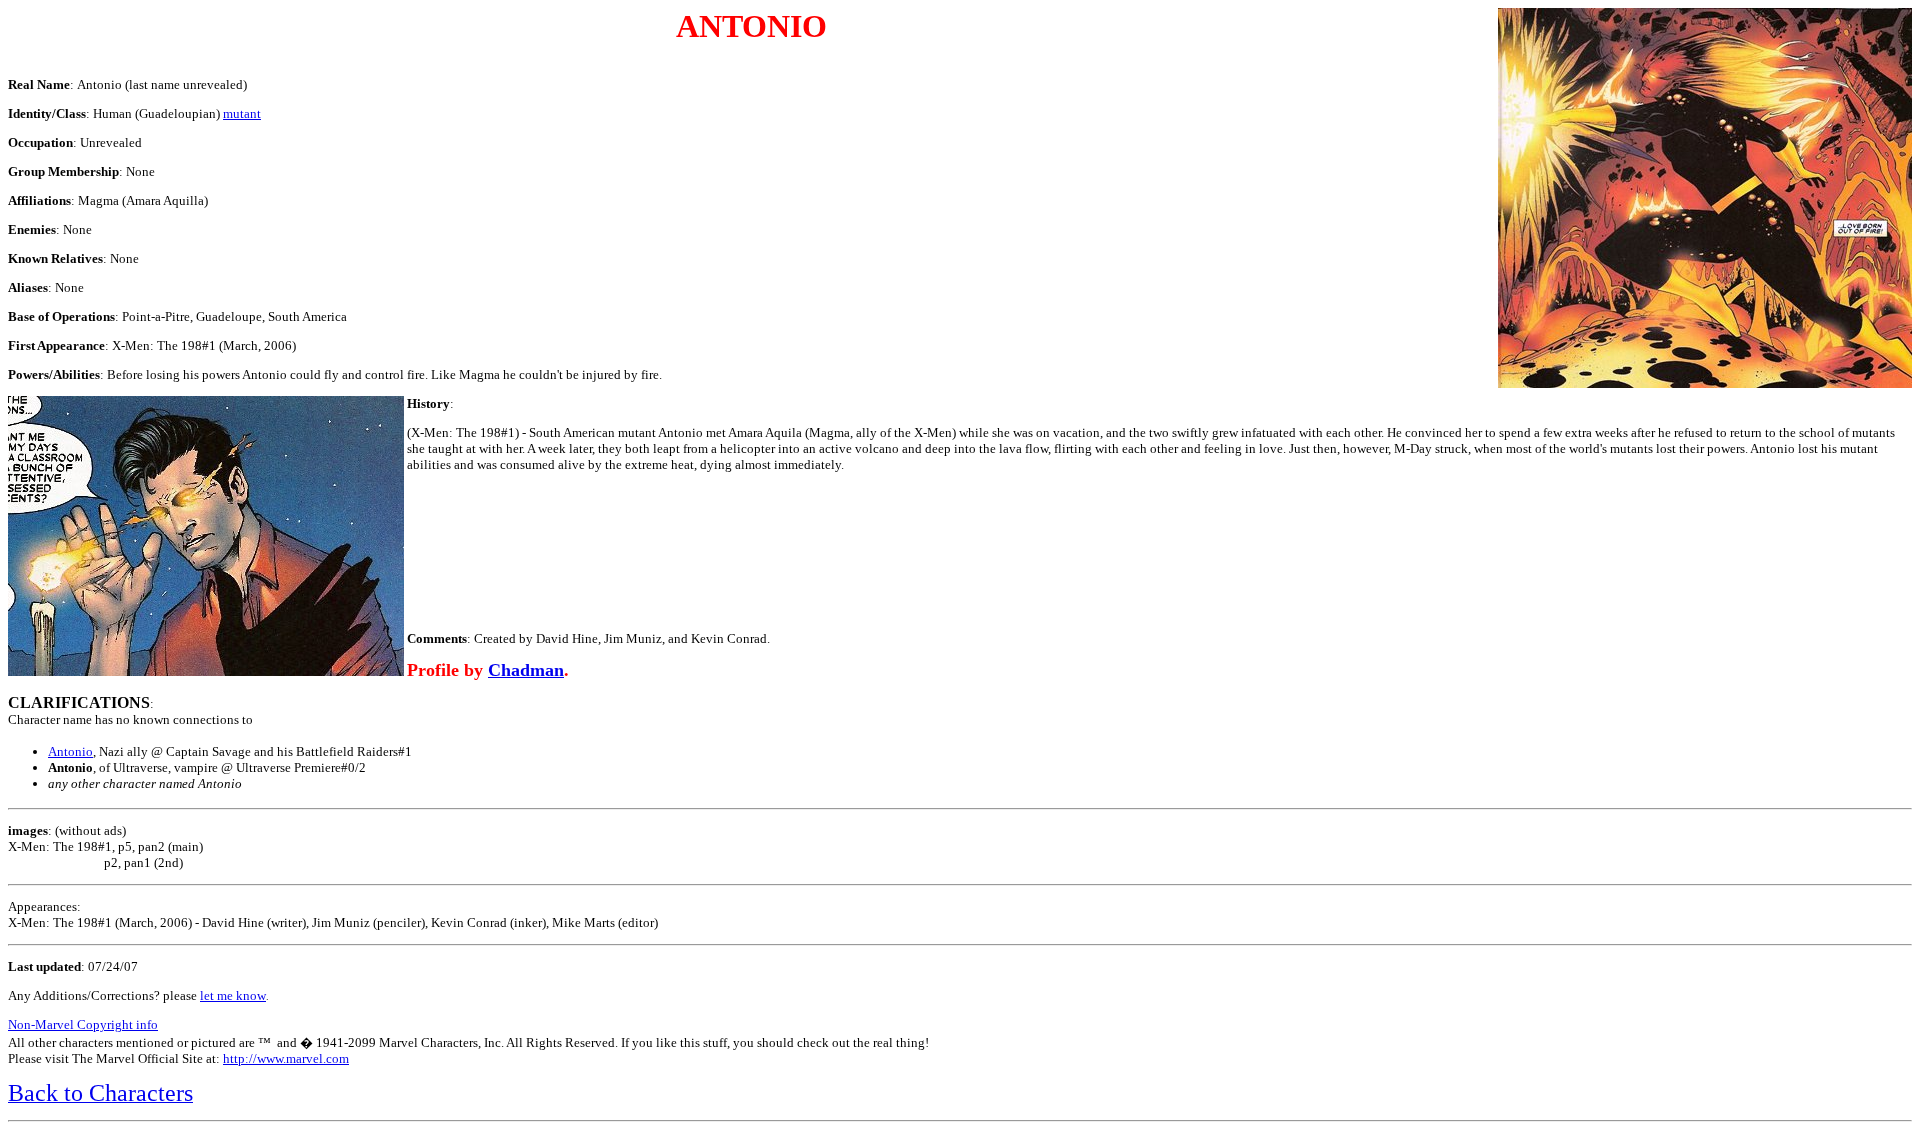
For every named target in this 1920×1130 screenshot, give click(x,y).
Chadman (526, 670)
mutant (242, 113)
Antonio (70, 751)
